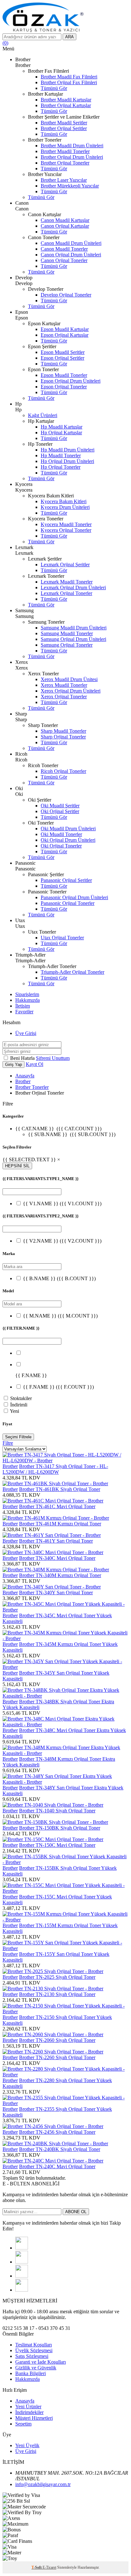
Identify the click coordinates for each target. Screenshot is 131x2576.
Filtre (8, 1443)
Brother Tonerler (32, 1087)
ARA (69, 37)
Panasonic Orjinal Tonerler (68, 903)
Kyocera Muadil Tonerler (66, 524)
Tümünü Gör (54, 88)
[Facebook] (22, 2248)
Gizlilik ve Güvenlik (36, 2368)
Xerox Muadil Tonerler (64, 685)
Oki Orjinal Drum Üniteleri (68, 840)
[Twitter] (22, 2262)
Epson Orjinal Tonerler (64, 387)
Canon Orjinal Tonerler (64, 260)
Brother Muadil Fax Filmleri (69, 77)
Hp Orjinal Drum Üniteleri (67, 461)
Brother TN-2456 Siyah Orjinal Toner (57, 2132)
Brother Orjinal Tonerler (65, 163)
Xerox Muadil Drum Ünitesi (69, 679)
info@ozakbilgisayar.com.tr (43, 2484)
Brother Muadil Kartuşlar (66, 100)
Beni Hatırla (23, 1058)
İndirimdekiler (29, 2412)
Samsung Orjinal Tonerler (67, 645)
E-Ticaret (49, 2567)
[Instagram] (22, 2276)
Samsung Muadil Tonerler (67, 633)
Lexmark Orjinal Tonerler (66, 593)
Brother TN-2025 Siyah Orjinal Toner (57, 1977)
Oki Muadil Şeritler (60, 806)
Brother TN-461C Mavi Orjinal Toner (57, 1506)
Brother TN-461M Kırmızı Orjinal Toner (60, 1524)
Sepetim (23, 2424)
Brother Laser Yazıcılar (64, 180)
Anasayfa (25, 1076)
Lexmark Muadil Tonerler (67, 582)
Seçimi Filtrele (18, 1437)
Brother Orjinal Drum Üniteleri (72, 157)
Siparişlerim (27, 994)
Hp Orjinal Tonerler (61, 467)
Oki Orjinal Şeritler (60, 811)
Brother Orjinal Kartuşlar (66, 105)
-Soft (37, 2567)
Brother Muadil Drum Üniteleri (72, 146)
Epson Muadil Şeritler (63, 352)
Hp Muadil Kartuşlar (62, 427)
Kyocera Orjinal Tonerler (66, 530)
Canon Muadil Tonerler (64, 249)
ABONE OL (76, 2212)
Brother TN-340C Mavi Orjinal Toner (57, 1558)
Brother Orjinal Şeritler (64, 128)
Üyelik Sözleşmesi (34, 2350)
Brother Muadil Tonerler (65, 151)
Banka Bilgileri (31, 2373)
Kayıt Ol (34, 1064)
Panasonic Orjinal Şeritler (66, 880)
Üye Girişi (26, 1033)
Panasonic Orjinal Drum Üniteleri (74, 897)
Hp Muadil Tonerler (61, 455)
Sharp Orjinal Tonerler (63, 737)
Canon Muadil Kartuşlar (65, 220)
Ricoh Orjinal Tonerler (63, 771)
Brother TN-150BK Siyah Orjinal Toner (60, 1828)
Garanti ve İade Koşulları (41, 2362)
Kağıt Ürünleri (43, 415)
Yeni (14, 1411)
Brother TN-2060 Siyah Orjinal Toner (57, 2040)
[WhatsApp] (22, 2290)
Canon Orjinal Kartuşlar (65, 226)
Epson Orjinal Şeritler (62, 358)
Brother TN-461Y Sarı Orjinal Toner (56, 1541)
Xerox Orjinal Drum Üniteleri (71, 691)
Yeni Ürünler (28, 2407)
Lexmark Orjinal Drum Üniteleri (73, 587)
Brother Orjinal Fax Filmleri (69, 82)
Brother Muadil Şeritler (64, 123)
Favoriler (24, 1012)
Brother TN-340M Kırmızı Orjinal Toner (60, 1575)
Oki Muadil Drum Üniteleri (68, 829)
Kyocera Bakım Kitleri (64, 501)
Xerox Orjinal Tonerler (64, 697)
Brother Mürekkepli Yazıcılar (70, 186)
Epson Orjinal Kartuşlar (65, 335)
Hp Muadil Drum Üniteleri (68, 450)
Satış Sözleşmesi (32, 2356)
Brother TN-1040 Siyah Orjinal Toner (57, 1811)
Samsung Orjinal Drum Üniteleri (73, 639)
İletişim (23, 1006)
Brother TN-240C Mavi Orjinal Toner (57, 2166)
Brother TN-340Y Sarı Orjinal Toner (56, 1593)
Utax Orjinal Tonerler (62, 938)
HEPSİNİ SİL (17, 1166)
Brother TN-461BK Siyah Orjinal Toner (60, 1489)
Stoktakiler (21, 1398)
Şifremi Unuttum (53, 1058)
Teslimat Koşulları (34, 2345)
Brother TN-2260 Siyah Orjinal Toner (57, 2057)
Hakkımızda (28, 1000)
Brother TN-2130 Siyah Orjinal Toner (57, 1994)
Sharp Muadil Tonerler (63, 731)
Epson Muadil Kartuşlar (65, 329)
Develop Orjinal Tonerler (66, 295)
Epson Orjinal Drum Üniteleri (71, 381)
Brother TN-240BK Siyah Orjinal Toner (60, 2149)
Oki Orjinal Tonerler (61, 846)
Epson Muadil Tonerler (64, 375)
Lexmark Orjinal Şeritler (65, 565)
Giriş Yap (14, 1064)
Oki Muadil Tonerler (61, 834)
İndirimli (19, 1405)
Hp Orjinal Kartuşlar (61, 433)
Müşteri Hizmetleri (34, 2418)
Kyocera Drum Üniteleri (65, 507)
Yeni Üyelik (27, 2445)
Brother (23, 1081)
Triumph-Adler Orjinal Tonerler (72, 972)
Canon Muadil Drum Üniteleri (71, 243)
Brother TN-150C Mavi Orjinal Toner (57, 1845)
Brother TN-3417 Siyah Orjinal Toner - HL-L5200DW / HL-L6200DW (55, 1469)
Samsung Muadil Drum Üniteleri (74, 628)
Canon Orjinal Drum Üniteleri (71, 255)
